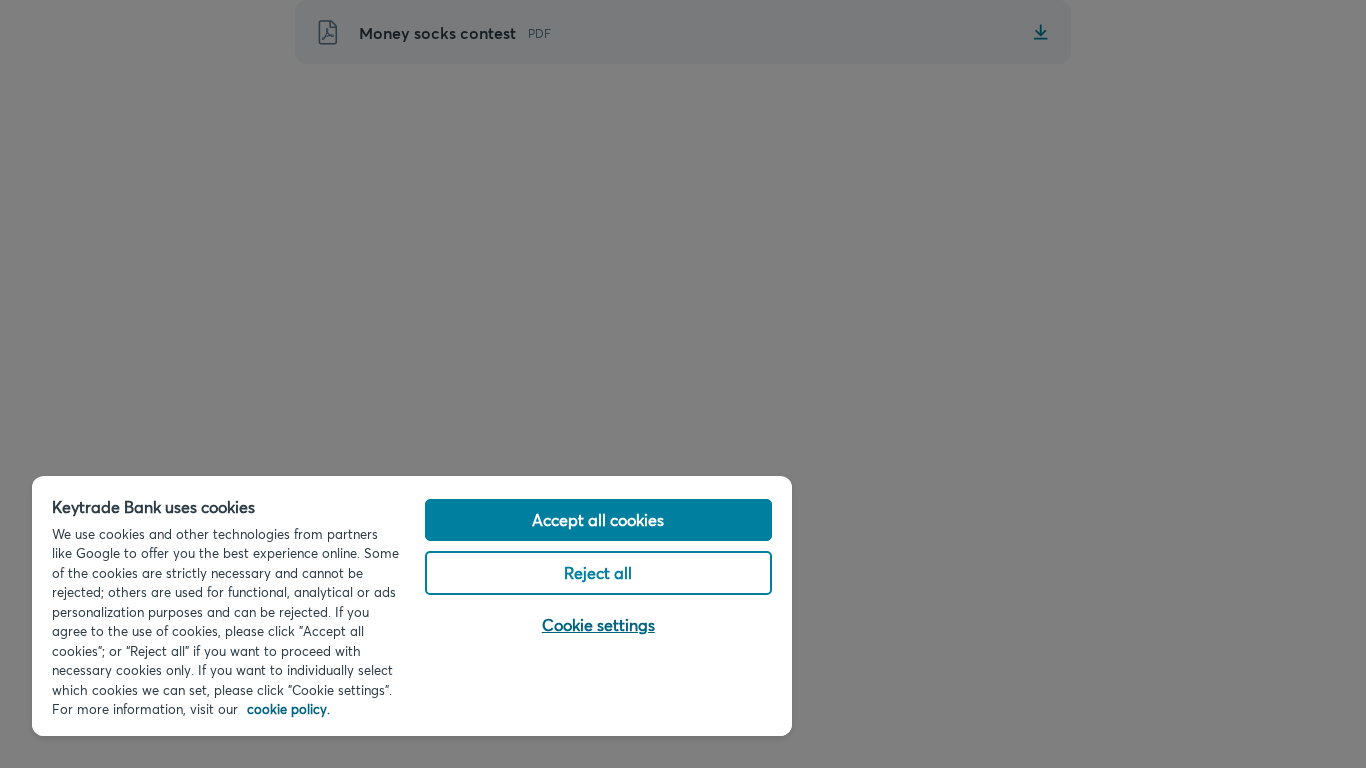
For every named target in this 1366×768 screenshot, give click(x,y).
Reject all (598, 572)
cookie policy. (288, 709)
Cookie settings (598, 624)
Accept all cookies (598, 519)
